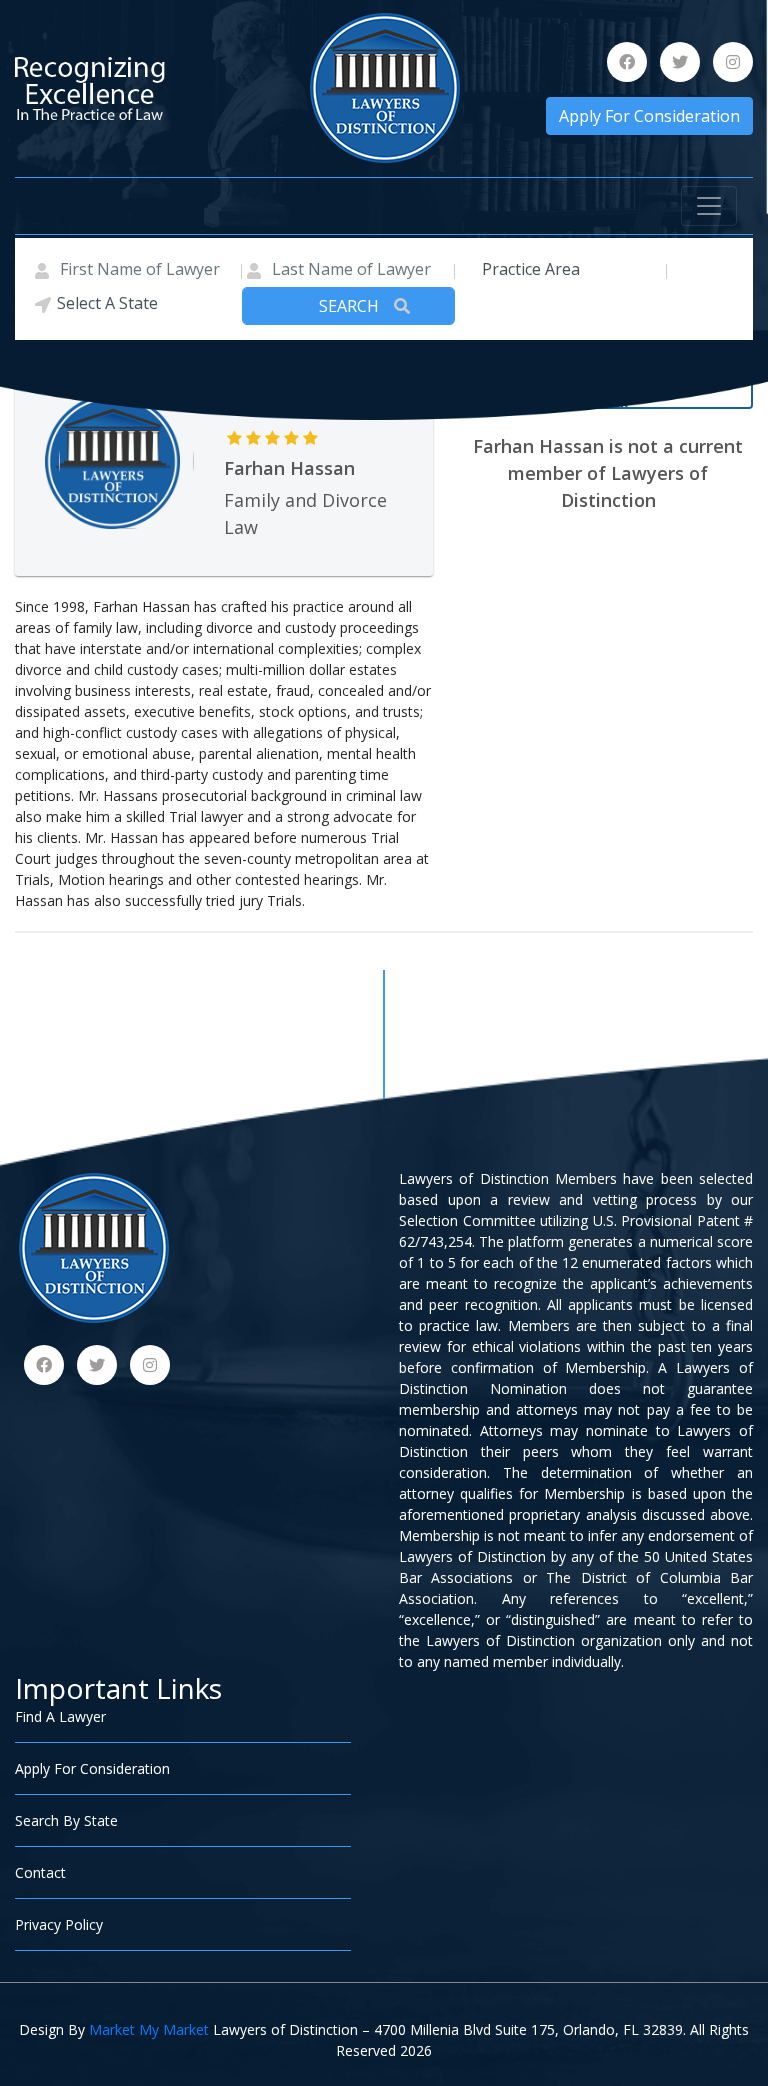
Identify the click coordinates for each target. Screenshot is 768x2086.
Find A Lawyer (60, 1716)
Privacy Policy (59, 1924)
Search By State (66, 1820)
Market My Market (149, 2029)
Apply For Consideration (649, 116)
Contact (40, 1872)
